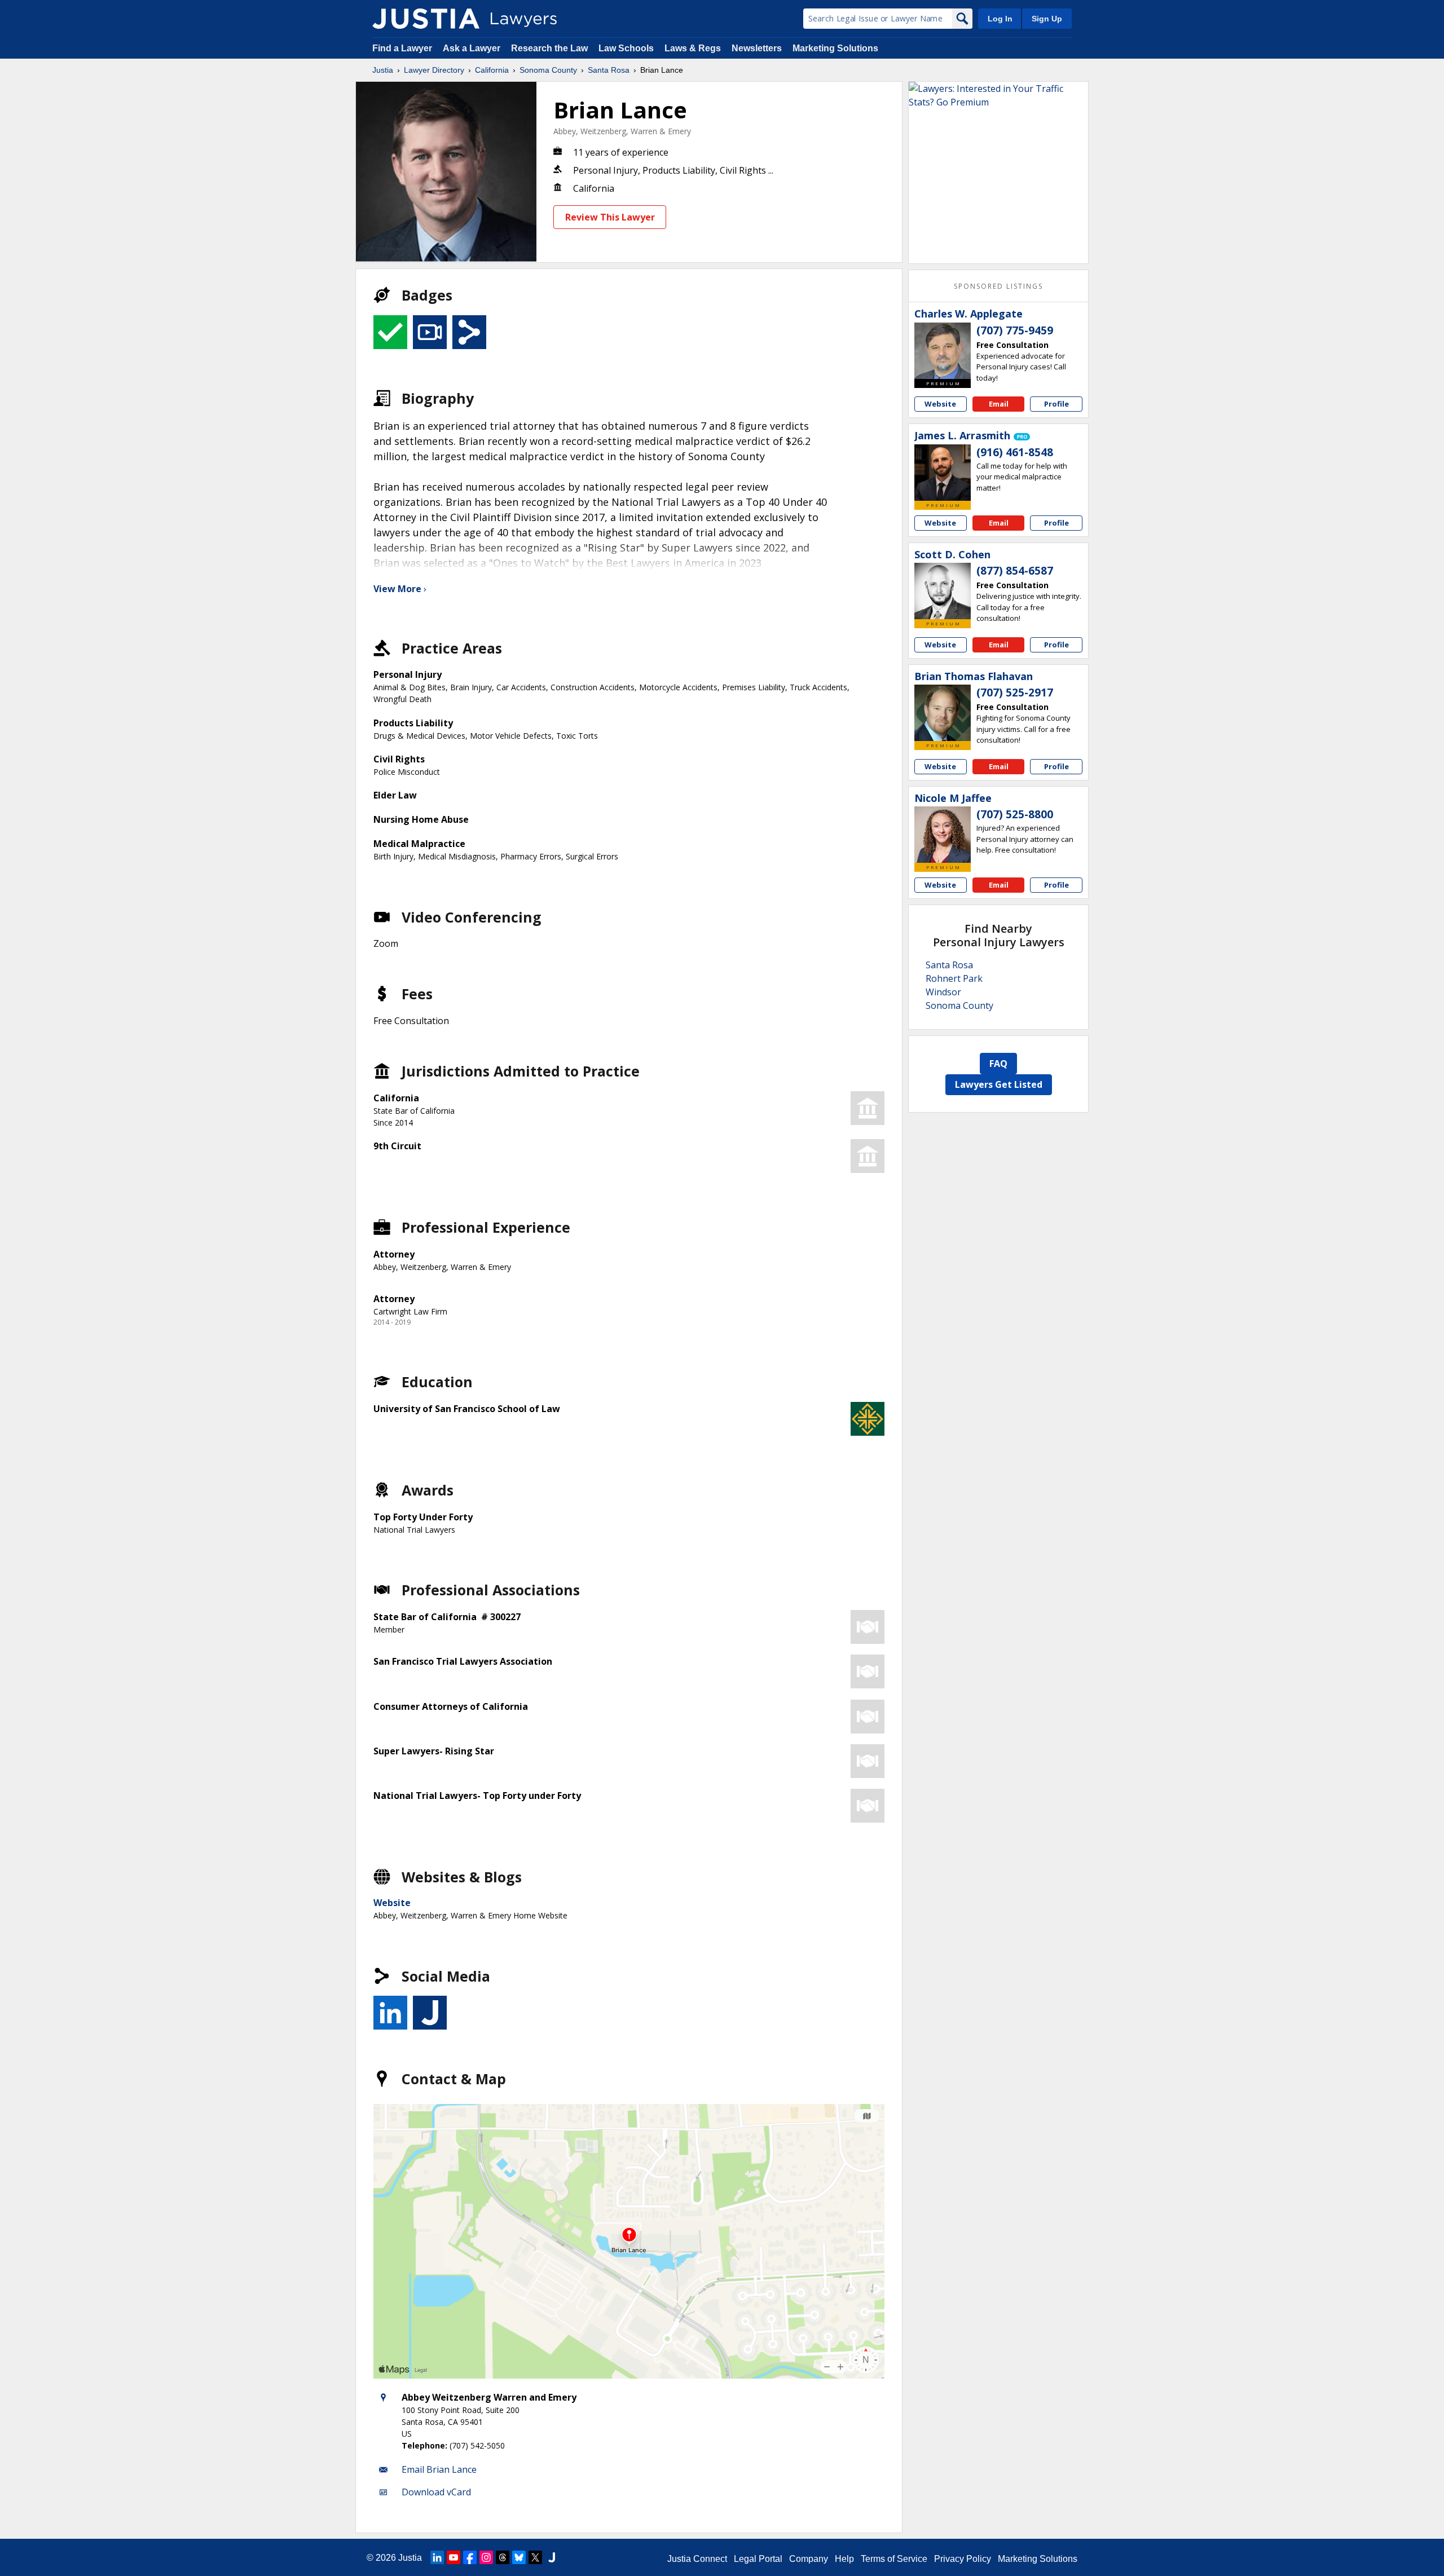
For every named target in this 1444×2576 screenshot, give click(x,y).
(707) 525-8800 (1015, 814)
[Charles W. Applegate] (943, 351)
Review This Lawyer (610, 217)
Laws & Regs (693, 48)
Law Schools (626, 48)
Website (392, 1903)
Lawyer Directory (434, 70)
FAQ (998, 1064)
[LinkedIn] (437, 2557)
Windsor (943, 992)
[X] (535, 2557)
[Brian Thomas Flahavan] (943, 713)
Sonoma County (548, 70)
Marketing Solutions (835, 48)
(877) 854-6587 (1015, 571)
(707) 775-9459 (1015, 330)
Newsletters (757, 48)
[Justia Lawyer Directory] (426, 19)
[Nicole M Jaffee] (943, 835)
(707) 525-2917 (1015, 692)
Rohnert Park (954, 978)
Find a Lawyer (402, 48)
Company (809, 2559)
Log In (1000, 19)
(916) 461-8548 (1015, 452)
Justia (383, 70)
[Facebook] (470, 2557)
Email (999, 404)
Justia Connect (697, 2559)
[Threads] (503, 2557)
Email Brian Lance (439, 2469)
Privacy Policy (963, 2559)
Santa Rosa (609, 70)
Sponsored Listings (998, 286)
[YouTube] (454, 2557)
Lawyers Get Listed (999, 1084)
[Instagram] (486, 2557)
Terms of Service (894, 2559)
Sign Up (1047, 19)
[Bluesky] (519, 2557)
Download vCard (436, 2492)
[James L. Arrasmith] (943, 473)
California (492, 70)
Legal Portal (758, 2559)
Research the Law (549, 48)
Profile (1056, 404)
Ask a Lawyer (473, 48)
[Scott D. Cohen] (943, 591)
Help (844, 2559)
